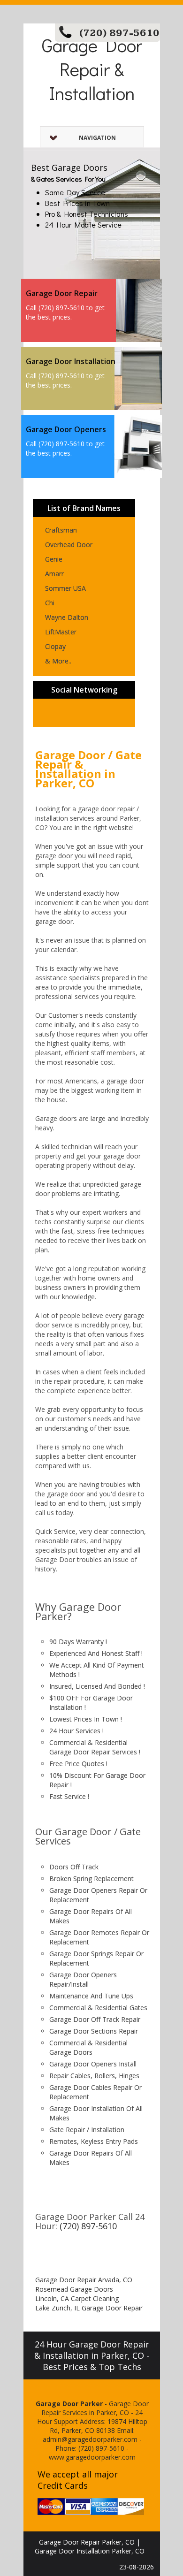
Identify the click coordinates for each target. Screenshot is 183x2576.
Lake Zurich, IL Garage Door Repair (89, 2308)
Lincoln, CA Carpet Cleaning (77, 2298)
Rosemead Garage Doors (74, 2289)
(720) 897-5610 (119, 33)
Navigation (97, 138)
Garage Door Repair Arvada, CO (84, 2280)
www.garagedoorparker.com (92, 2457)
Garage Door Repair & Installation (92, 69)
